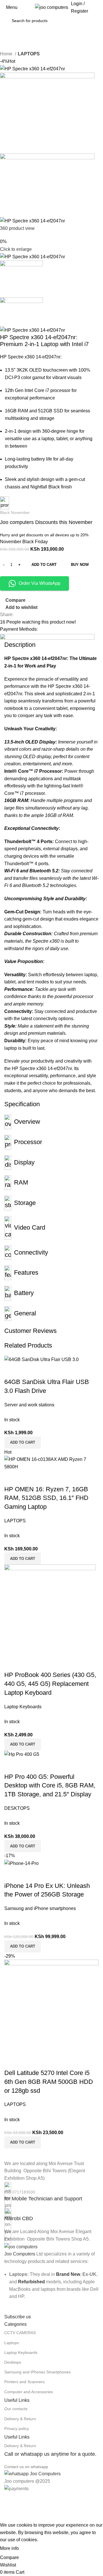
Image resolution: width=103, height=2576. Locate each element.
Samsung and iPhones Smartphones (37, 2372)
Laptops (12, 2343)
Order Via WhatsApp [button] (39, 583)
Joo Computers (20, 2254)
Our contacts (16, 2409)
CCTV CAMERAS (20, 2333)
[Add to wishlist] (42, 1874)
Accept (31, 2549)
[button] (23, 1946)
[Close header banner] (7, 2500)
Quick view (27, 1874)
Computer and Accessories (29, 2392)
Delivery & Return (20, 2419)
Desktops (13, 2362)
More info (9, 2548)
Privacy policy (17, 2429)
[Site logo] (51, 7)
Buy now (80, 565)
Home (7, 54)
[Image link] (21, 2246)
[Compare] (11, 1874)
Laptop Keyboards (21, 2352)
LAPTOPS (29, 54)
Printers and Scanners (24, 2382)
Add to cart (44, 565)
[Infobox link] (51, 2192)
